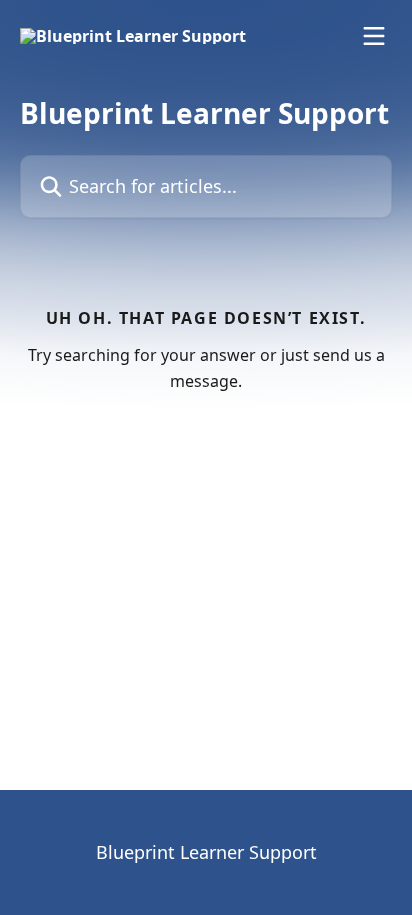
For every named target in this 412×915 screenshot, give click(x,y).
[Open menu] (374, 36)
